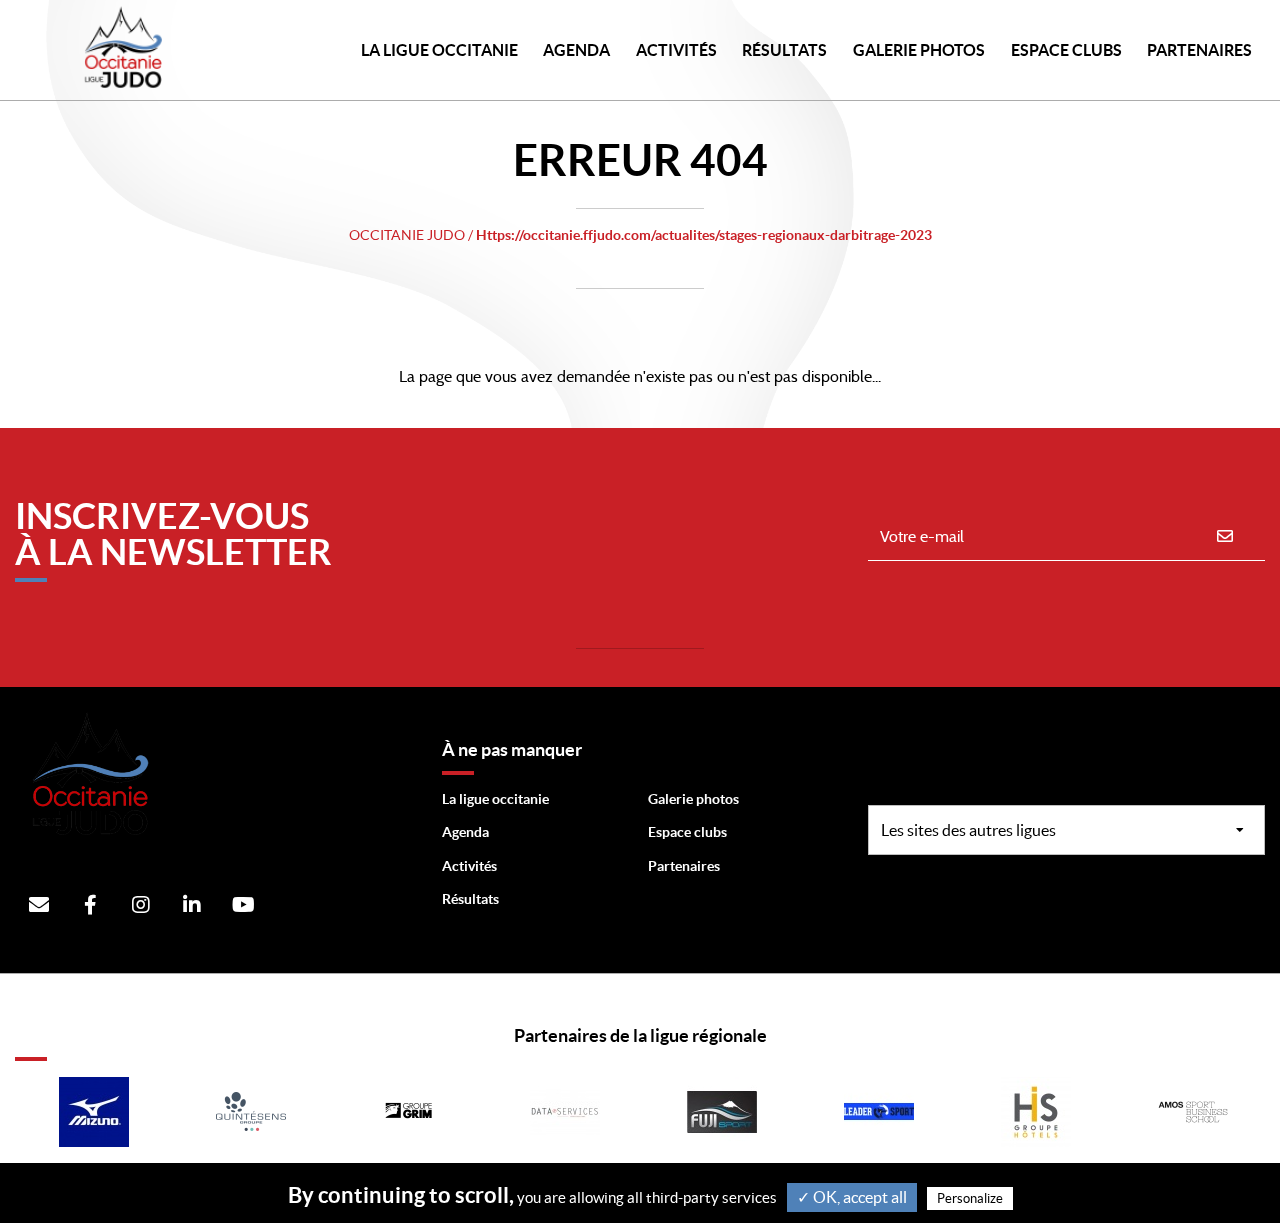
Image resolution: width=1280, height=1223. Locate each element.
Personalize (970, 1198)
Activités (676, 50)
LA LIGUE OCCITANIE (439, 50)
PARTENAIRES (1199, 50)
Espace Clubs (1066, 50)
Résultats (784, 50)
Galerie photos (919, 50)
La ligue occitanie (495, 799)
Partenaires (684, 866)
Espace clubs (687, 832)
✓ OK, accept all (852, 1197)
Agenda (576, 50)
